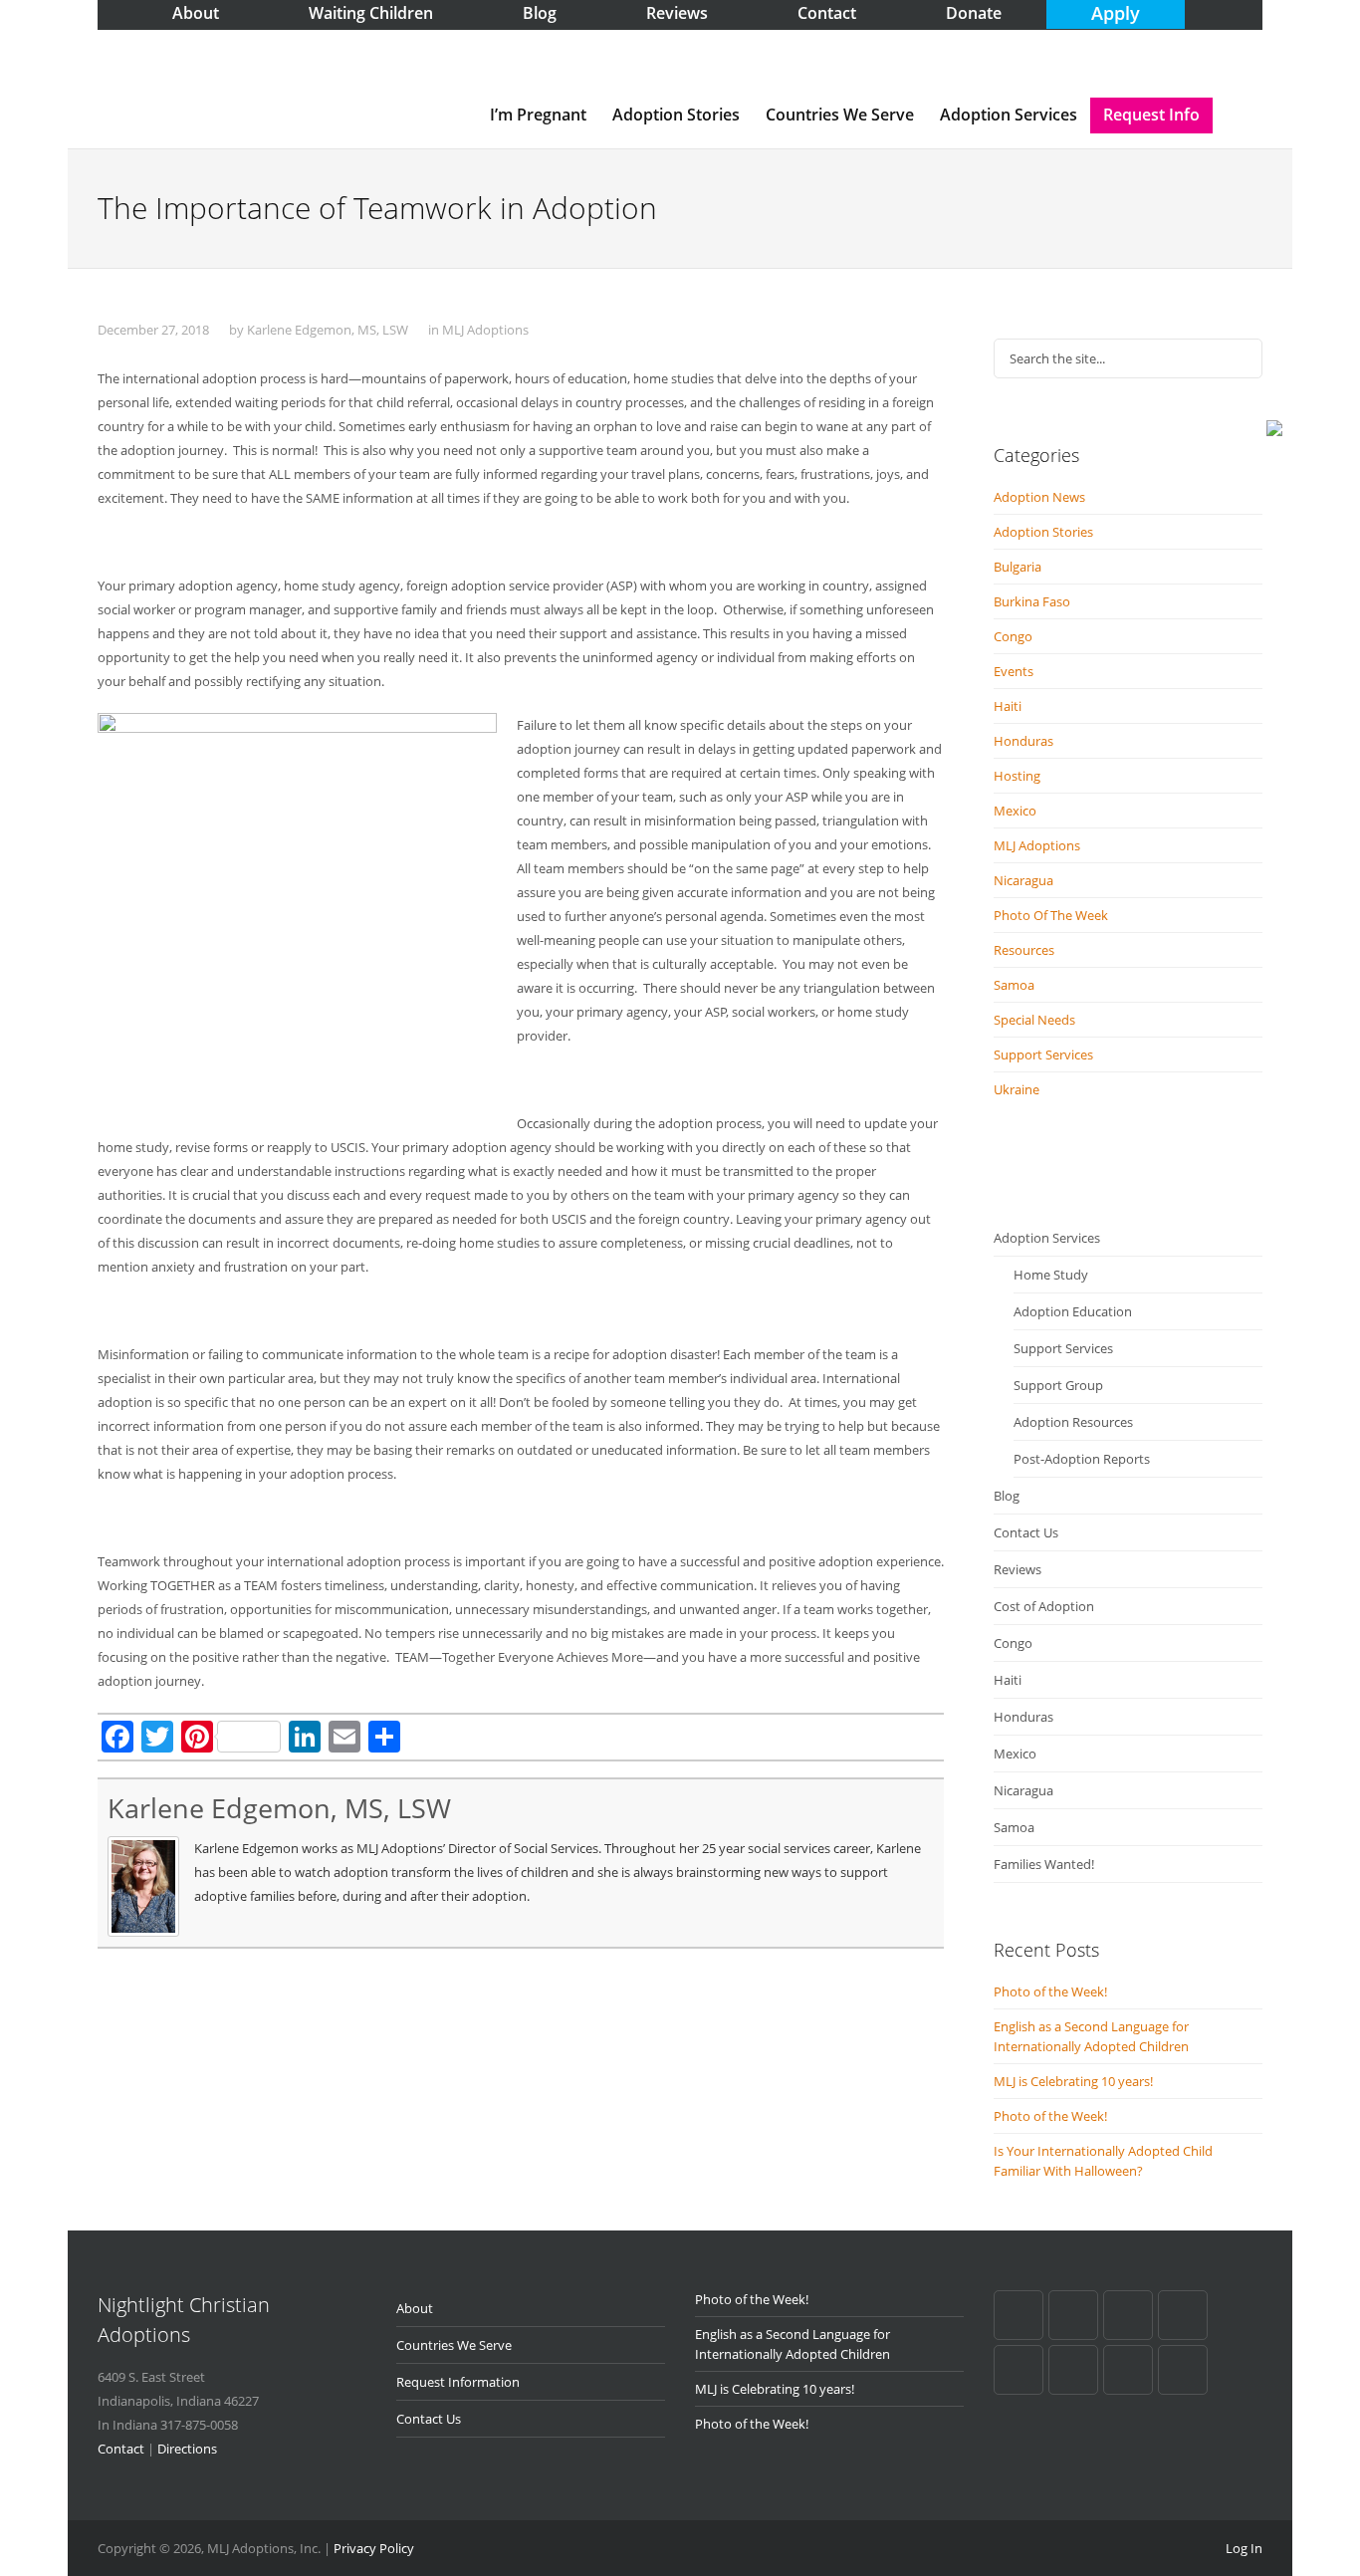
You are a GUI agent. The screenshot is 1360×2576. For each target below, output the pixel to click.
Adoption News (1039, 497)
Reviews (1018, 1569)
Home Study (1051, 1275)
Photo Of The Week (1051, 915)
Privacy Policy (374, 2548)
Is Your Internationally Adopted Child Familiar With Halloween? (1103, 2161)
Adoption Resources (1073, 1422)
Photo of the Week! (1050, 1991)
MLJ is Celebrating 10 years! (1073, 2081)
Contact (121, 2449)
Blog (1007, 1496)
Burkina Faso (1032, 601)
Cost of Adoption (1044, 1606)
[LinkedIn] (1183, 2315)
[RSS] (1128, 2370)
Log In (1244, 2548)
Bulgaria (1018, 567)
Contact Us (1026, 1532)
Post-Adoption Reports (1082, 1459)
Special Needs (1034, 1020)
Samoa (1014, 985)
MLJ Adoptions (485, 330)
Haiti (1008, 706)
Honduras (1023, 741)
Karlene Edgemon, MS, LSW (328, 330)
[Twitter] (1019, 2370)
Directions (187, 2449)
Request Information (458, 2382)
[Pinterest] (1128, 2315)
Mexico (1015, 811)
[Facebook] (1019, 2315)
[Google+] (1073, 2315)
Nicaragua (1023, 880)
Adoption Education (1073, 1311)
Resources (1024, 950)
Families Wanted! (1044, 1864)
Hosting (1017, 776)
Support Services (1043, 1054)
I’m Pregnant (538, 115)
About (415, 2308)
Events (1014, 671)
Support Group (1058, 1385)
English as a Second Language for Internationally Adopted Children (1091, 2036)
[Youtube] (1073, 2370)
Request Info (1151, 115)
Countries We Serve (840, 115)
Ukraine (1017, 1089)
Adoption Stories (676, 115)
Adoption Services (1009, 115)
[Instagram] (1183, 2370)
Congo (1013, 636)
